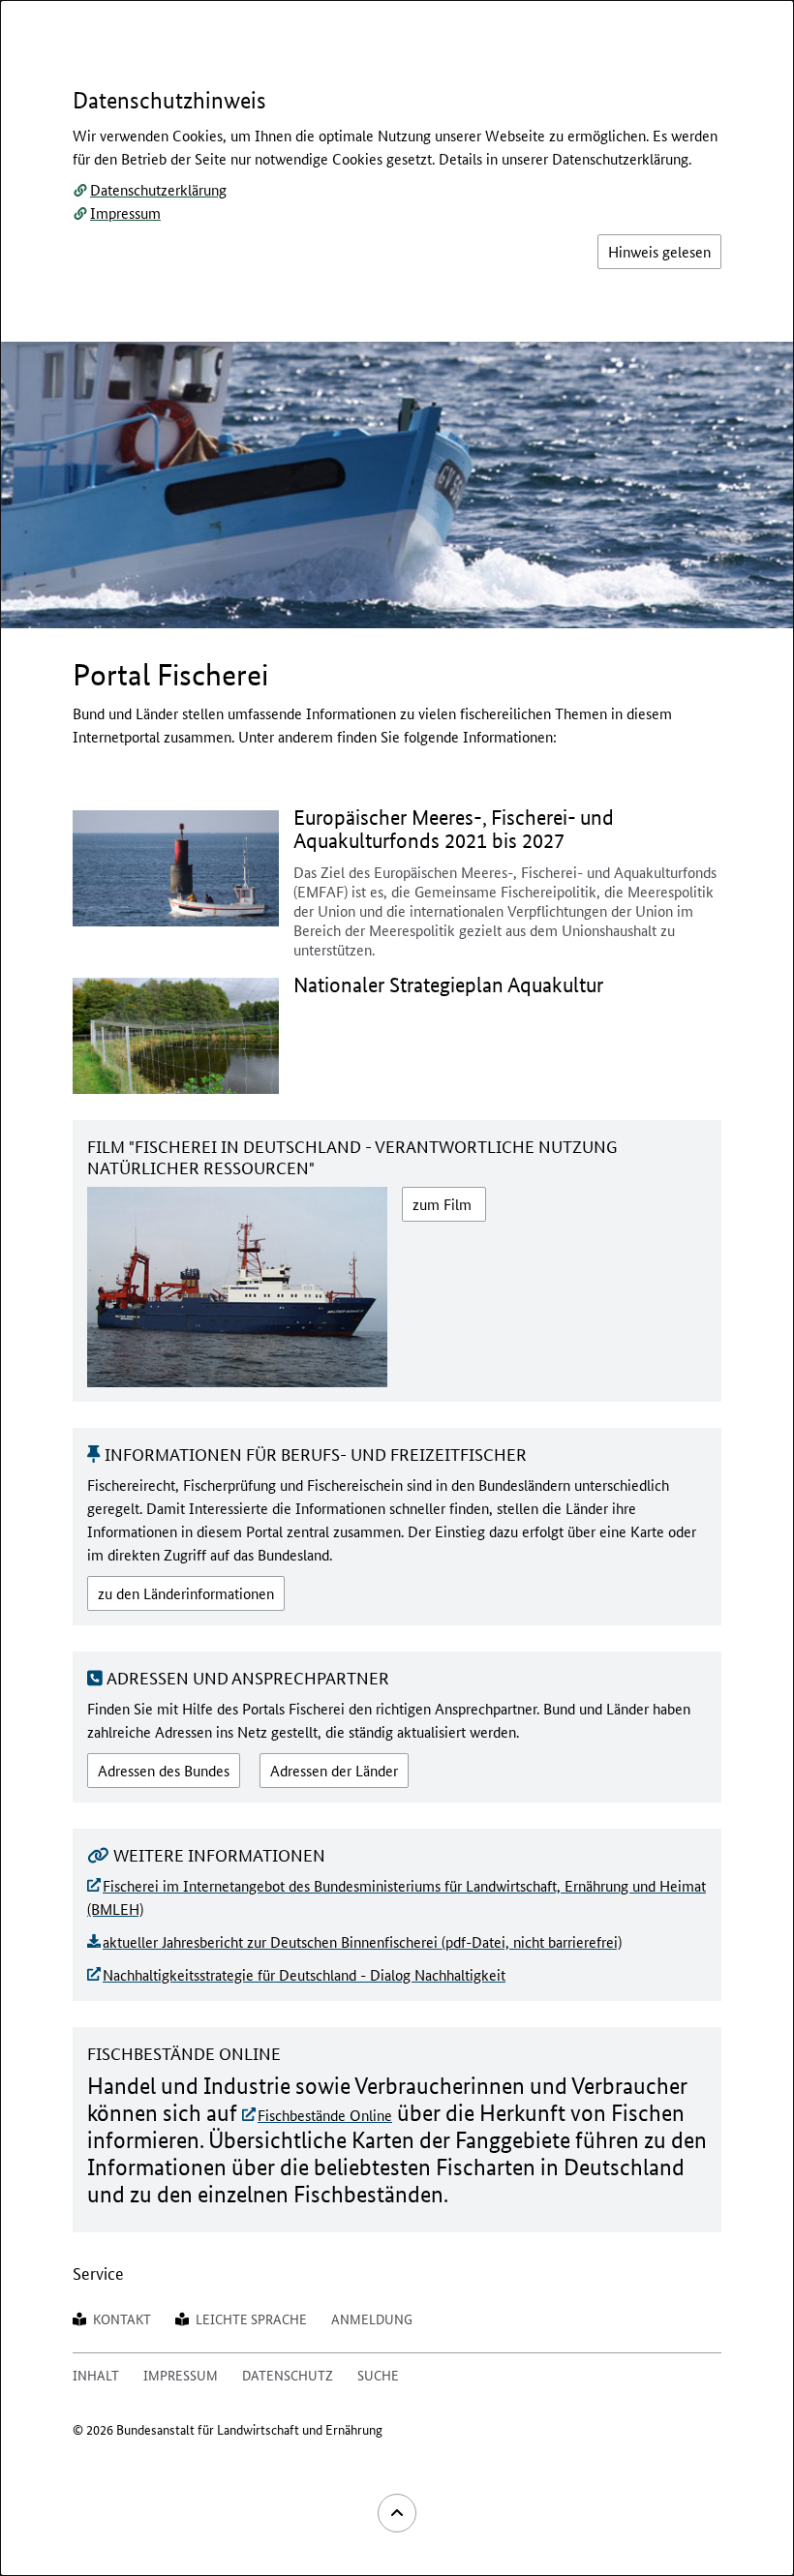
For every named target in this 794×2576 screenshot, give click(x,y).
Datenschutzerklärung (158, 189)
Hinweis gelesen (659, 251)
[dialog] (397, 1288)
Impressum (125, 212)
